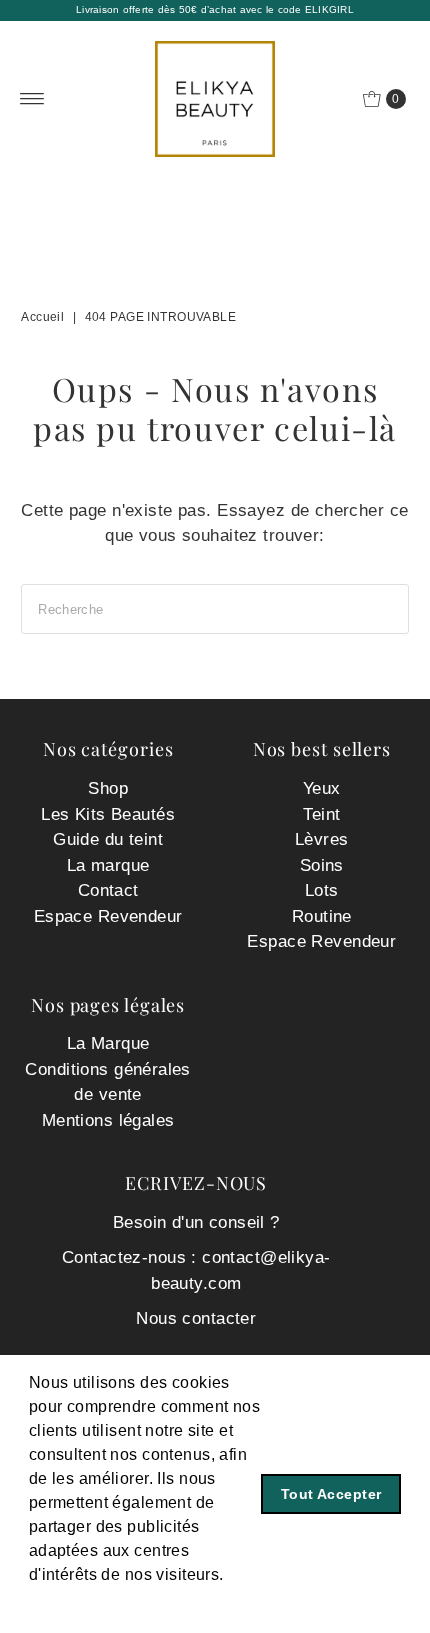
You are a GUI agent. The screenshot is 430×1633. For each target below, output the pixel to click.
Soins (322, 865)
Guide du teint (108, 839)
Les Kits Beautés (108, 814)
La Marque (108, 1043)
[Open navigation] (32, 99)
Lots (322, 890)
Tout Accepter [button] (331, 1494)
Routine (322, 916)
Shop (108, 788)
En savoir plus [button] (85, 1601)
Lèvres (322, 839)
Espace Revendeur (108, 916)
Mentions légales (108, 1120)
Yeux (322, 788)
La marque (108, 865)
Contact (108, 890)
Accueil (42, 317)
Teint (321, 814)
